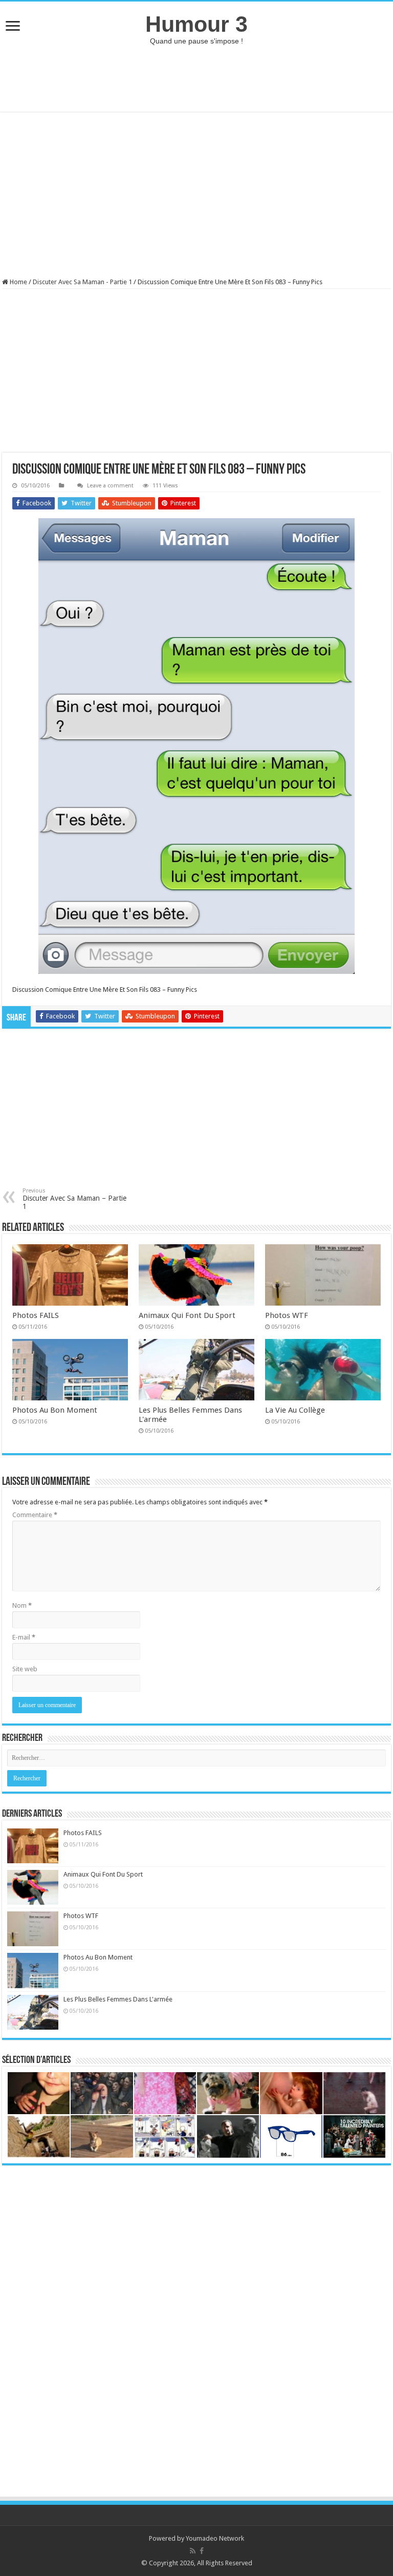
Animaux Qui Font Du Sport (187, 1315)
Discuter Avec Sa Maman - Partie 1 (82, 282)
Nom (22, 1605)
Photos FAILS (36, 1315)
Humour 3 (196, 24)
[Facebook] (202, 2551)
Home (18, 282)
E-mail (24, 1637)
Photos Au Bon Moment (55, 1410)
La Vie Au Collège (295, 1410)
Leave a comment (110, 486)
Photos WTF (287, 1315)
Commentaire (35, 1515)
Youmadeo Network (215, 2538)
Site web (25, 1669)
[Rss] (193, 2551)
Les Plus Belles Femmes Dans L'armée (118, 1999)
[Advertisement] (196, 78)
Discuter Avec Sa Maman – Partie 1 (74, 1199)
